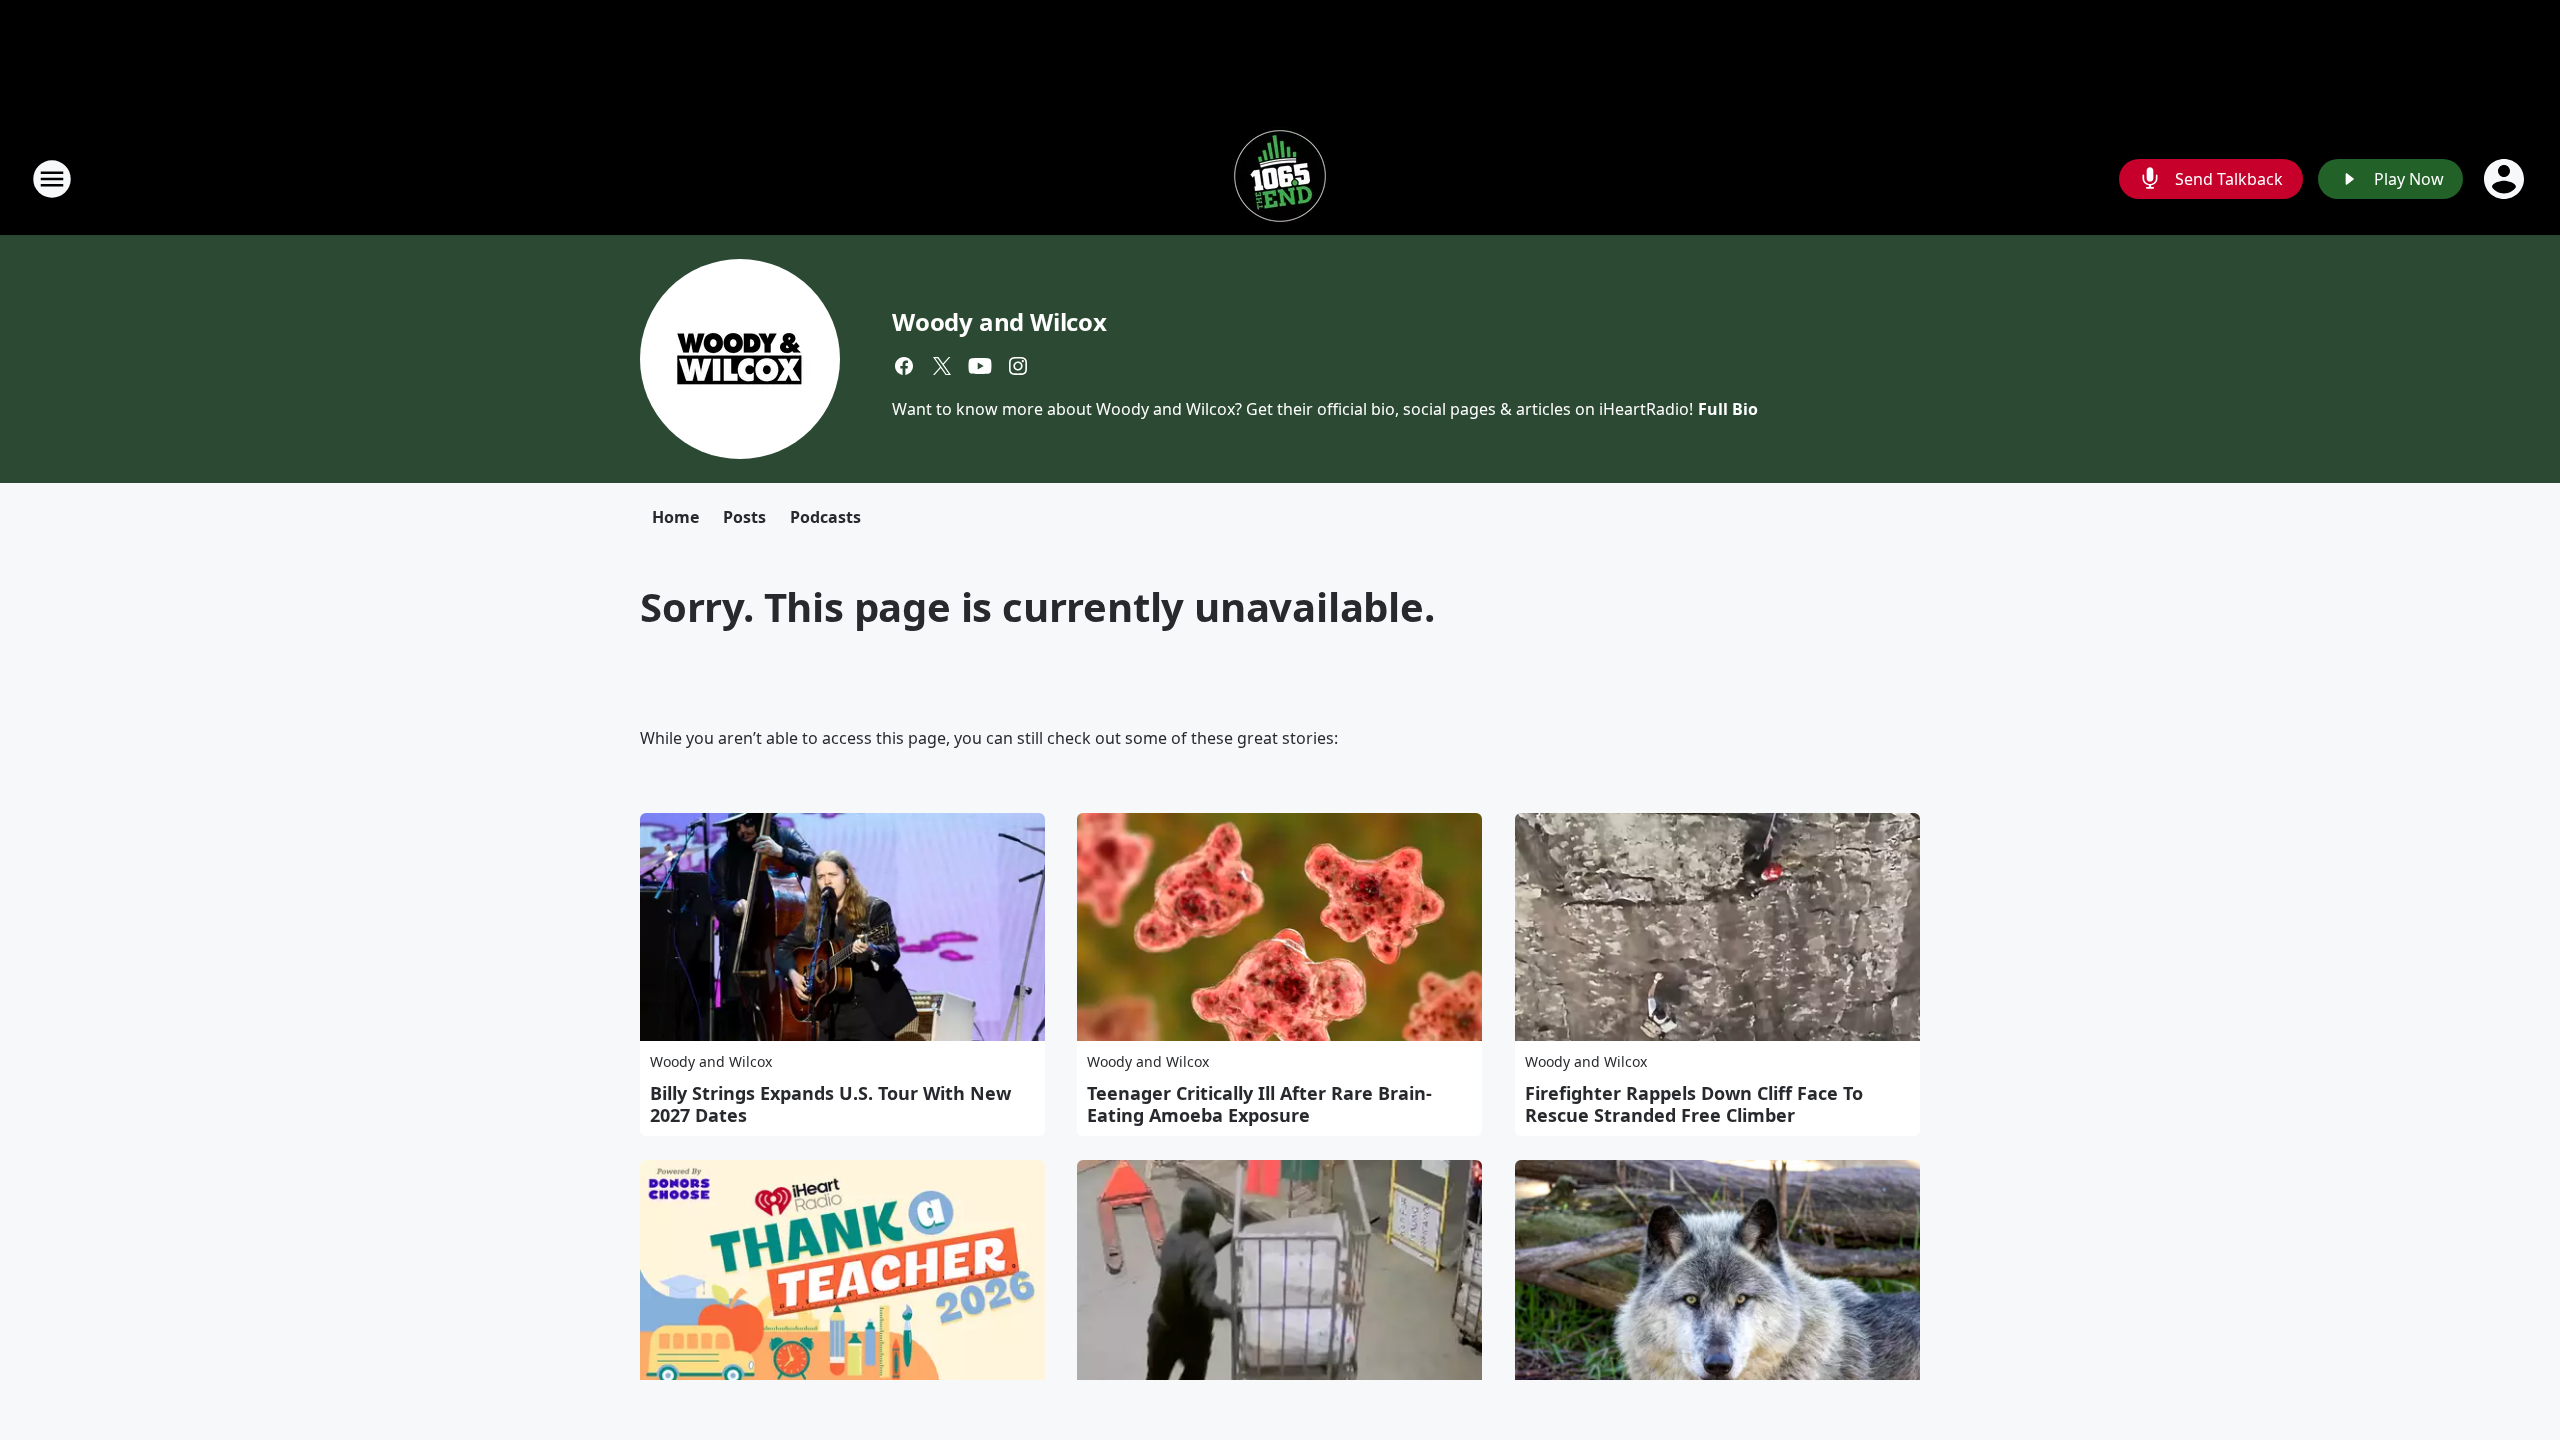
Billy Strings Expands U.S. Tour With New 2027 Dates (830, 1104)
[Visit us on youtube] (980, 366)
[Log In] (2506, 179)
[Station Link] (1280, 178)
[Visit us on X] (942, 366)
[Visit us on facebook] (904, 366)
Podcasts (825, 517)
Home (675, 517)
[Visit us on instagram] (1018, 366)
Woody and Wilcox (999, 321)
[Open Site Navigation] (52, 179)
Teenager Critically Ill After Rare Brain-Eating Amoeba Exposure (1259, 1104)
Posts (744, 517)
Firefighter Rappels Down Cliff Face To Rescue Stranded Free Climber (1694, 1104)
